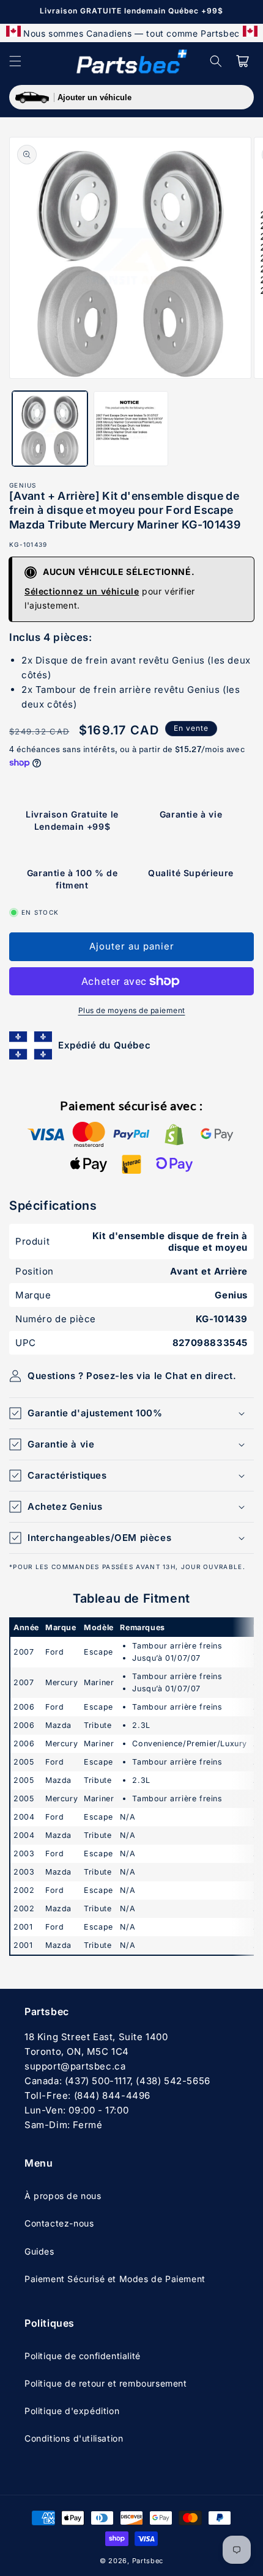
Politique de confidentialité (83, 2356)
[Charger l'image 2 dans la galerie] (131, 429)
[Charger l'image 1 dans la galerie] (50, 429)
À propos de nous (63, 2196)
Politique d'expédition (72, 2411)
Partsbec (148, 2561)
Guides (39, 2251)
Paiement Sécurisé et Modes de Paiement (115, 2279)
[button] (15, 61)
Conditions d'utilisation (74, 2438)
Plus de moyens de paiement (132, 1010)
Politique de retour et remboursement (106, 2383)
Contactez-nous (59, 2223)
